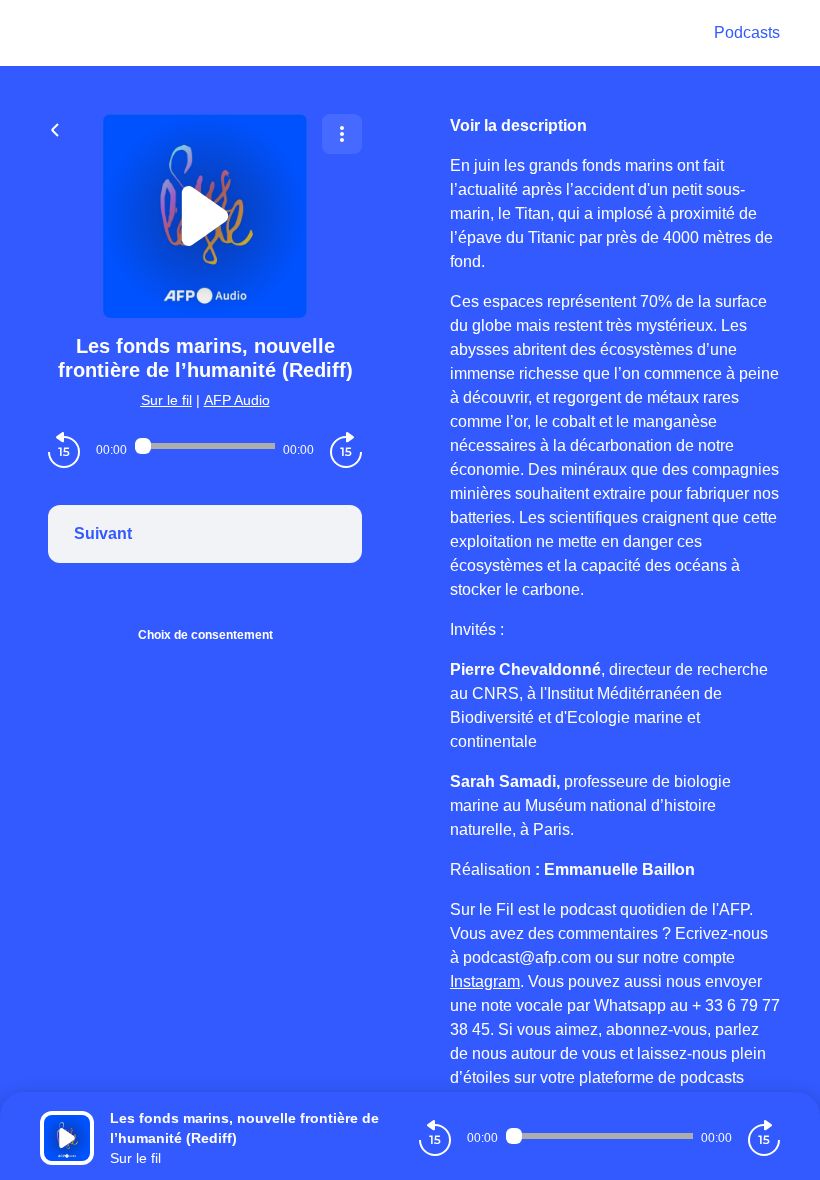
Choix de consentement (205, 635)
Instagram (485, 981)
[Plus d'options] (342, 134)
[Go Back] (55, 128)
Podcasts (747, 32)
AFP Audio (237, 400)
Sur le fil (166, 400)
